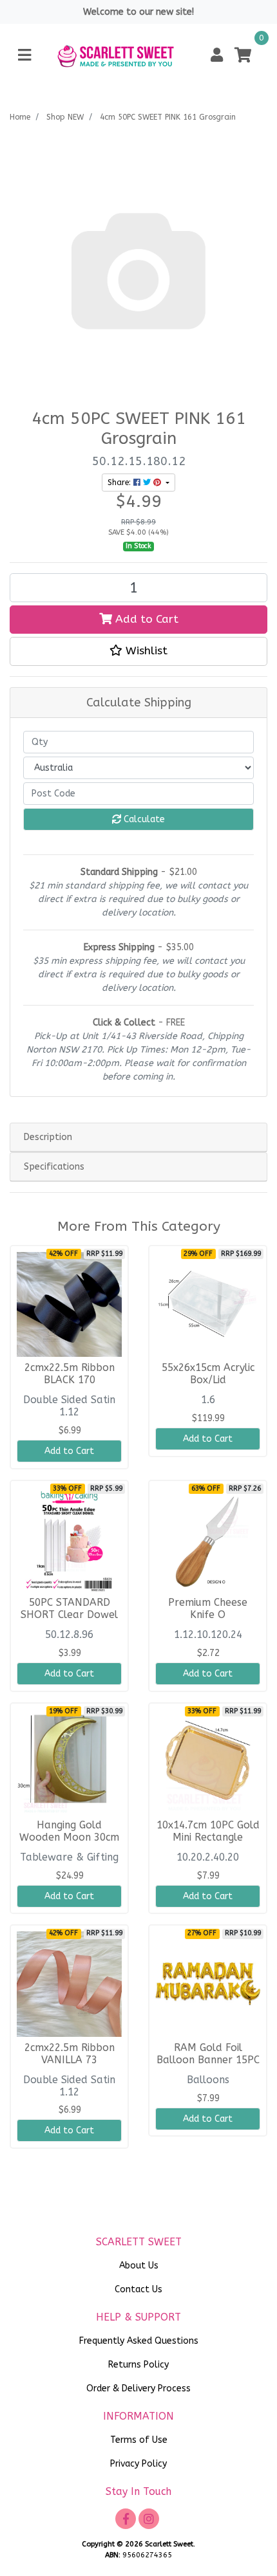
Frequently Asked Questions (139, 2341)
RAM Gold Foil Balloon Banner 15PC (208, 2054)
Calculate (143, 819)
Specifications (54, 1167)
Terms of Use (139, 2440)
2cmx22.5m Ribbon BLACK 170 (70, 1374)
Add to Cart (145, 619)
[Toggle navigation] (24, 56)
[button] (217, 56)
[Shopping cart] (243, 56)
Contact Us (138, 2289)
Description (48, 1137)
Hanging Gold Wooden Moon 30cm (69, 1831)
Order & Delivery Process (138, 2388)
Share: (120, 483)
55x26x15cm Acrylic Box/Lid (208, 1374)
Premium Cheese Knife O (208, 1609)
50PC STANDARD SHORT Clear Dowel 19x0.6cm (69, 1615)
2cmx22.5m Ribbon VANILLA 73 (70, 2054)
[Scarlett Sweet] (116, 55)
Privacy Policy (138, 2464)
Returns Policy (138, 2365)
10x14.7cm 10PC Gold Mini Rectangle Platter (208, 1837)
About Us (139, 2266)
